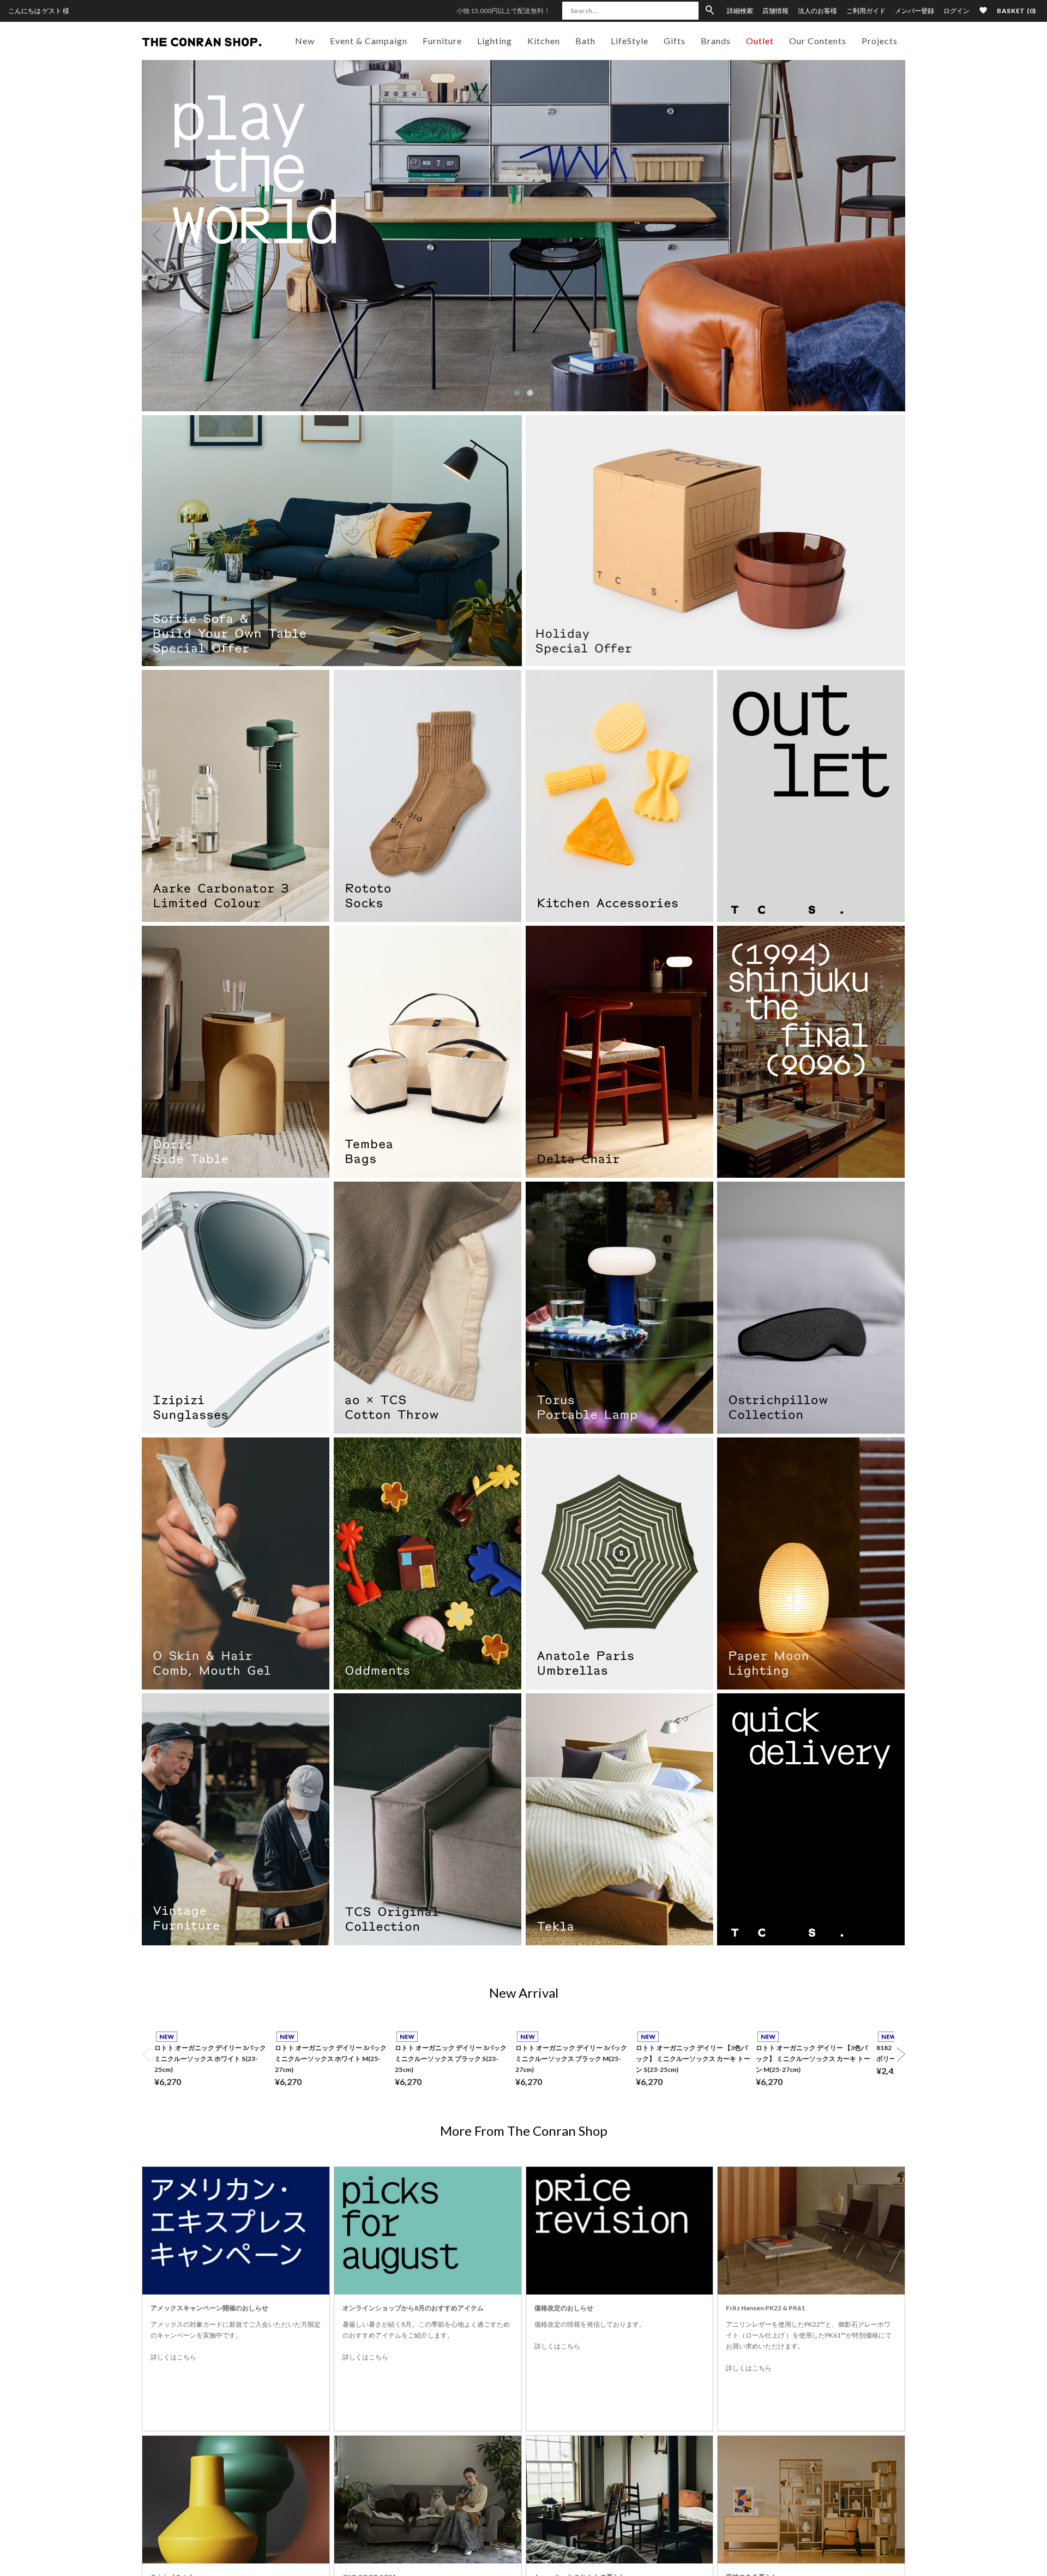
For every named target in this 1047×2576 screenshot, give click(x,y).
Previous (157, 235)
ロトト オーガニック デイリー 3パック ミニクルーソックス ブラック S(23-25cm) (451, 2059)
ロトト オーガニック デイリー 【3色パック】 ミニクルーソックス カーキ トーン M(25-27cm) (813, 2059)
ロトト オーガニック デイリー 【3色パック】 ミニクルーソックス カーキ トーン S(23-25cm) (693, 2059)
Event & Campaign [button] (369, 41)
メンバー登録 (914, 11)
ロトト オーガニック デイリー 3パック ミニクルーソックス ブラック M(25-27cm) (571, 2059)
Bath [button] (585, 41)
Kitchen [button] (544, 41)
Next (890, 235)
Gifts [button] (675, 41)
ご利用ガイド (866, 11)
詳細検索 (740, 11)
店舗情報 (775, 11)
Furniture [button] (442, 41)
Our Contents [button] (818, 41)
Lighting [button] (495, 41)
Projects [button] (880, 41)
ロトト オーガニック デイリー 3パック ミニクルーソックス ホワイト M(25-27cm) (331, 2059)
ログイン (956, 11)
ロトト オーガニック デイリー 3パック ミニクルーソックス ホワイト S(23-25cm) (210, 2059)
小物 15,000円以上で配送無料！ (503, 11)
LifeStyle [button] (630, 41)
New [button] (305, 41)
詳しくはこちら (173, 2357)
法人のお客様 (817, 11)
